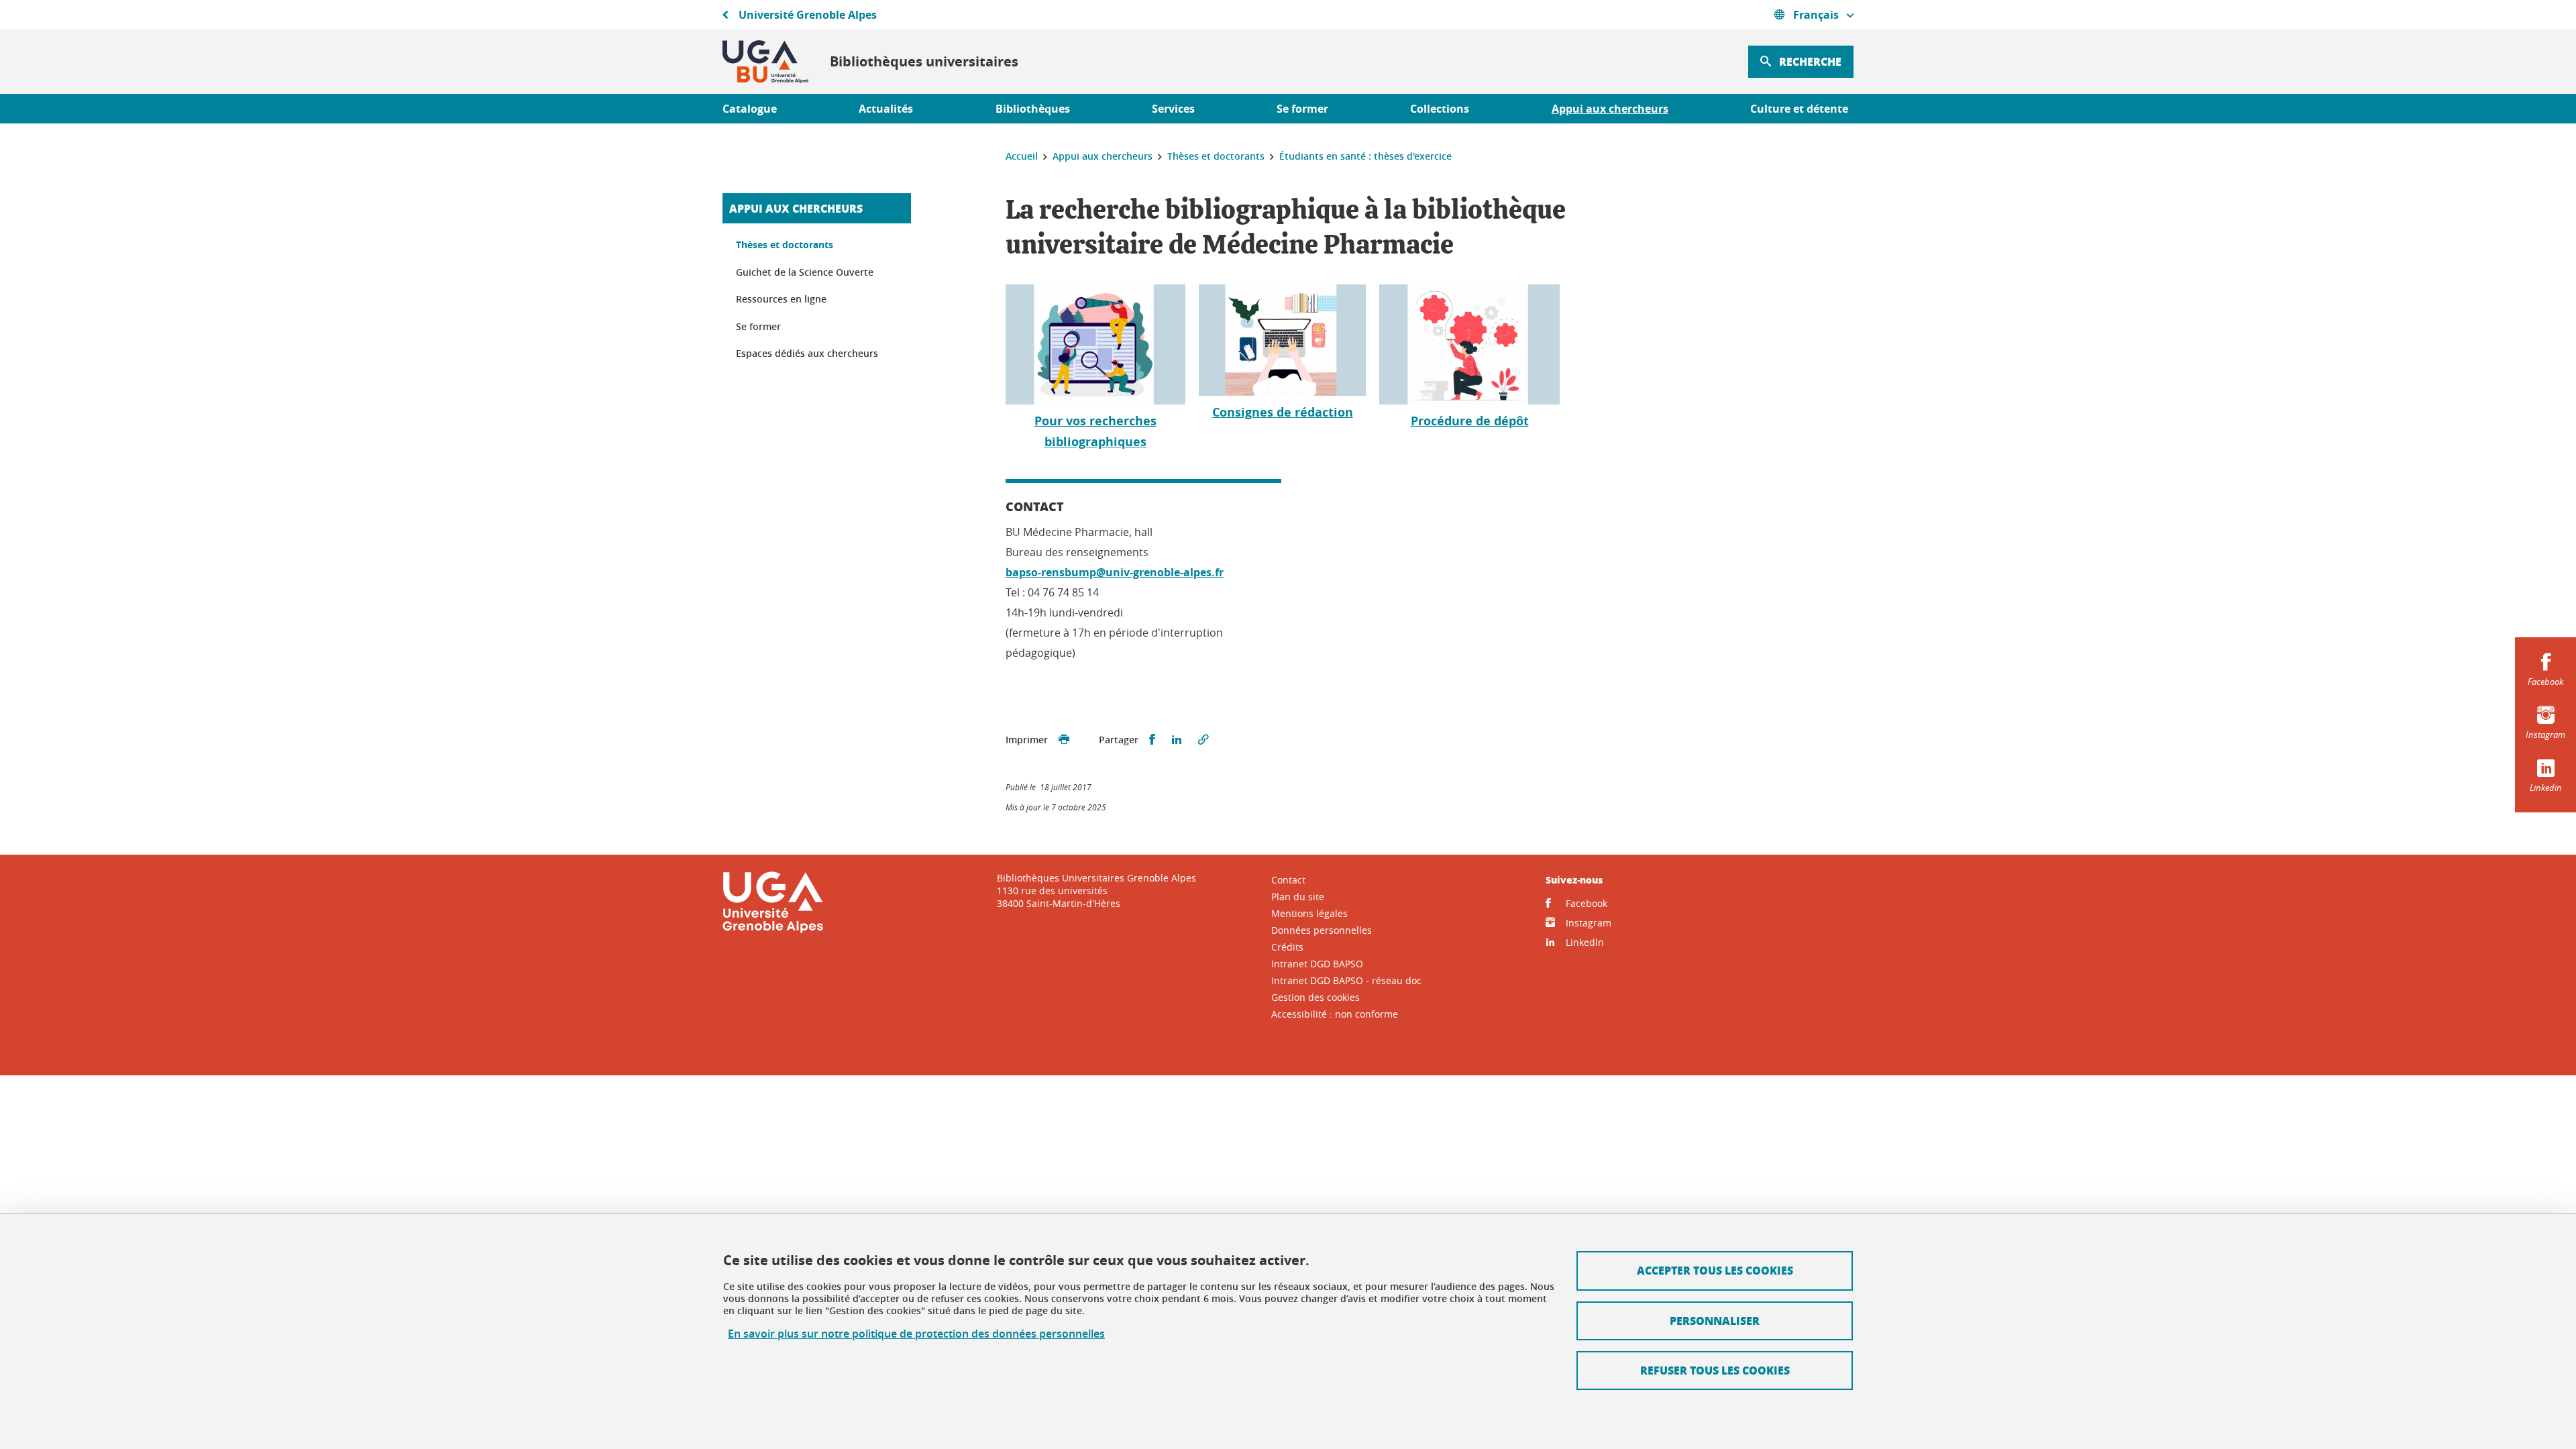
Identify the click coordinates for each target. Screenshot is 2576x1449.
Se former (758, 326)
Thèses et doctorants (785, 245)
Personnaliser (1715, 1321)
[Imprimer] (1064, 740)
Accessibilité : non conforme (1335, 1014)
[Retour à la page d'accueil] (765, 62)
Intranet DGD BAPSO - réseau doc (1346, 980)
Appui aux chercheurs (796, 208)
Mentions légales (1309, 913)
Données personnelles (1322, 930)
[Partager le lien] (1203, 740)
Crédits (1287, 947)
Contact (1288, 880)
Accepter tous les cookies (1715, 1270)
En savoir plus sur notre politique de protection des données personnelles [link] (916, 1334)
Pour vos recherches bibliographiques (1095, 431)
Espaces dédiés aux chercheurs (807, 353)
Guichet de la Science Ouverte (805, 272)
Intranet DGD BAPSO (1317, 964)
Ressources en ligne (781, 299)
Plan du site (1298, 897)
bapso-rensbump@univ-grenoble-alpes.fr (1115, 572)
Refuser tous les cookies (1715, 1370)
